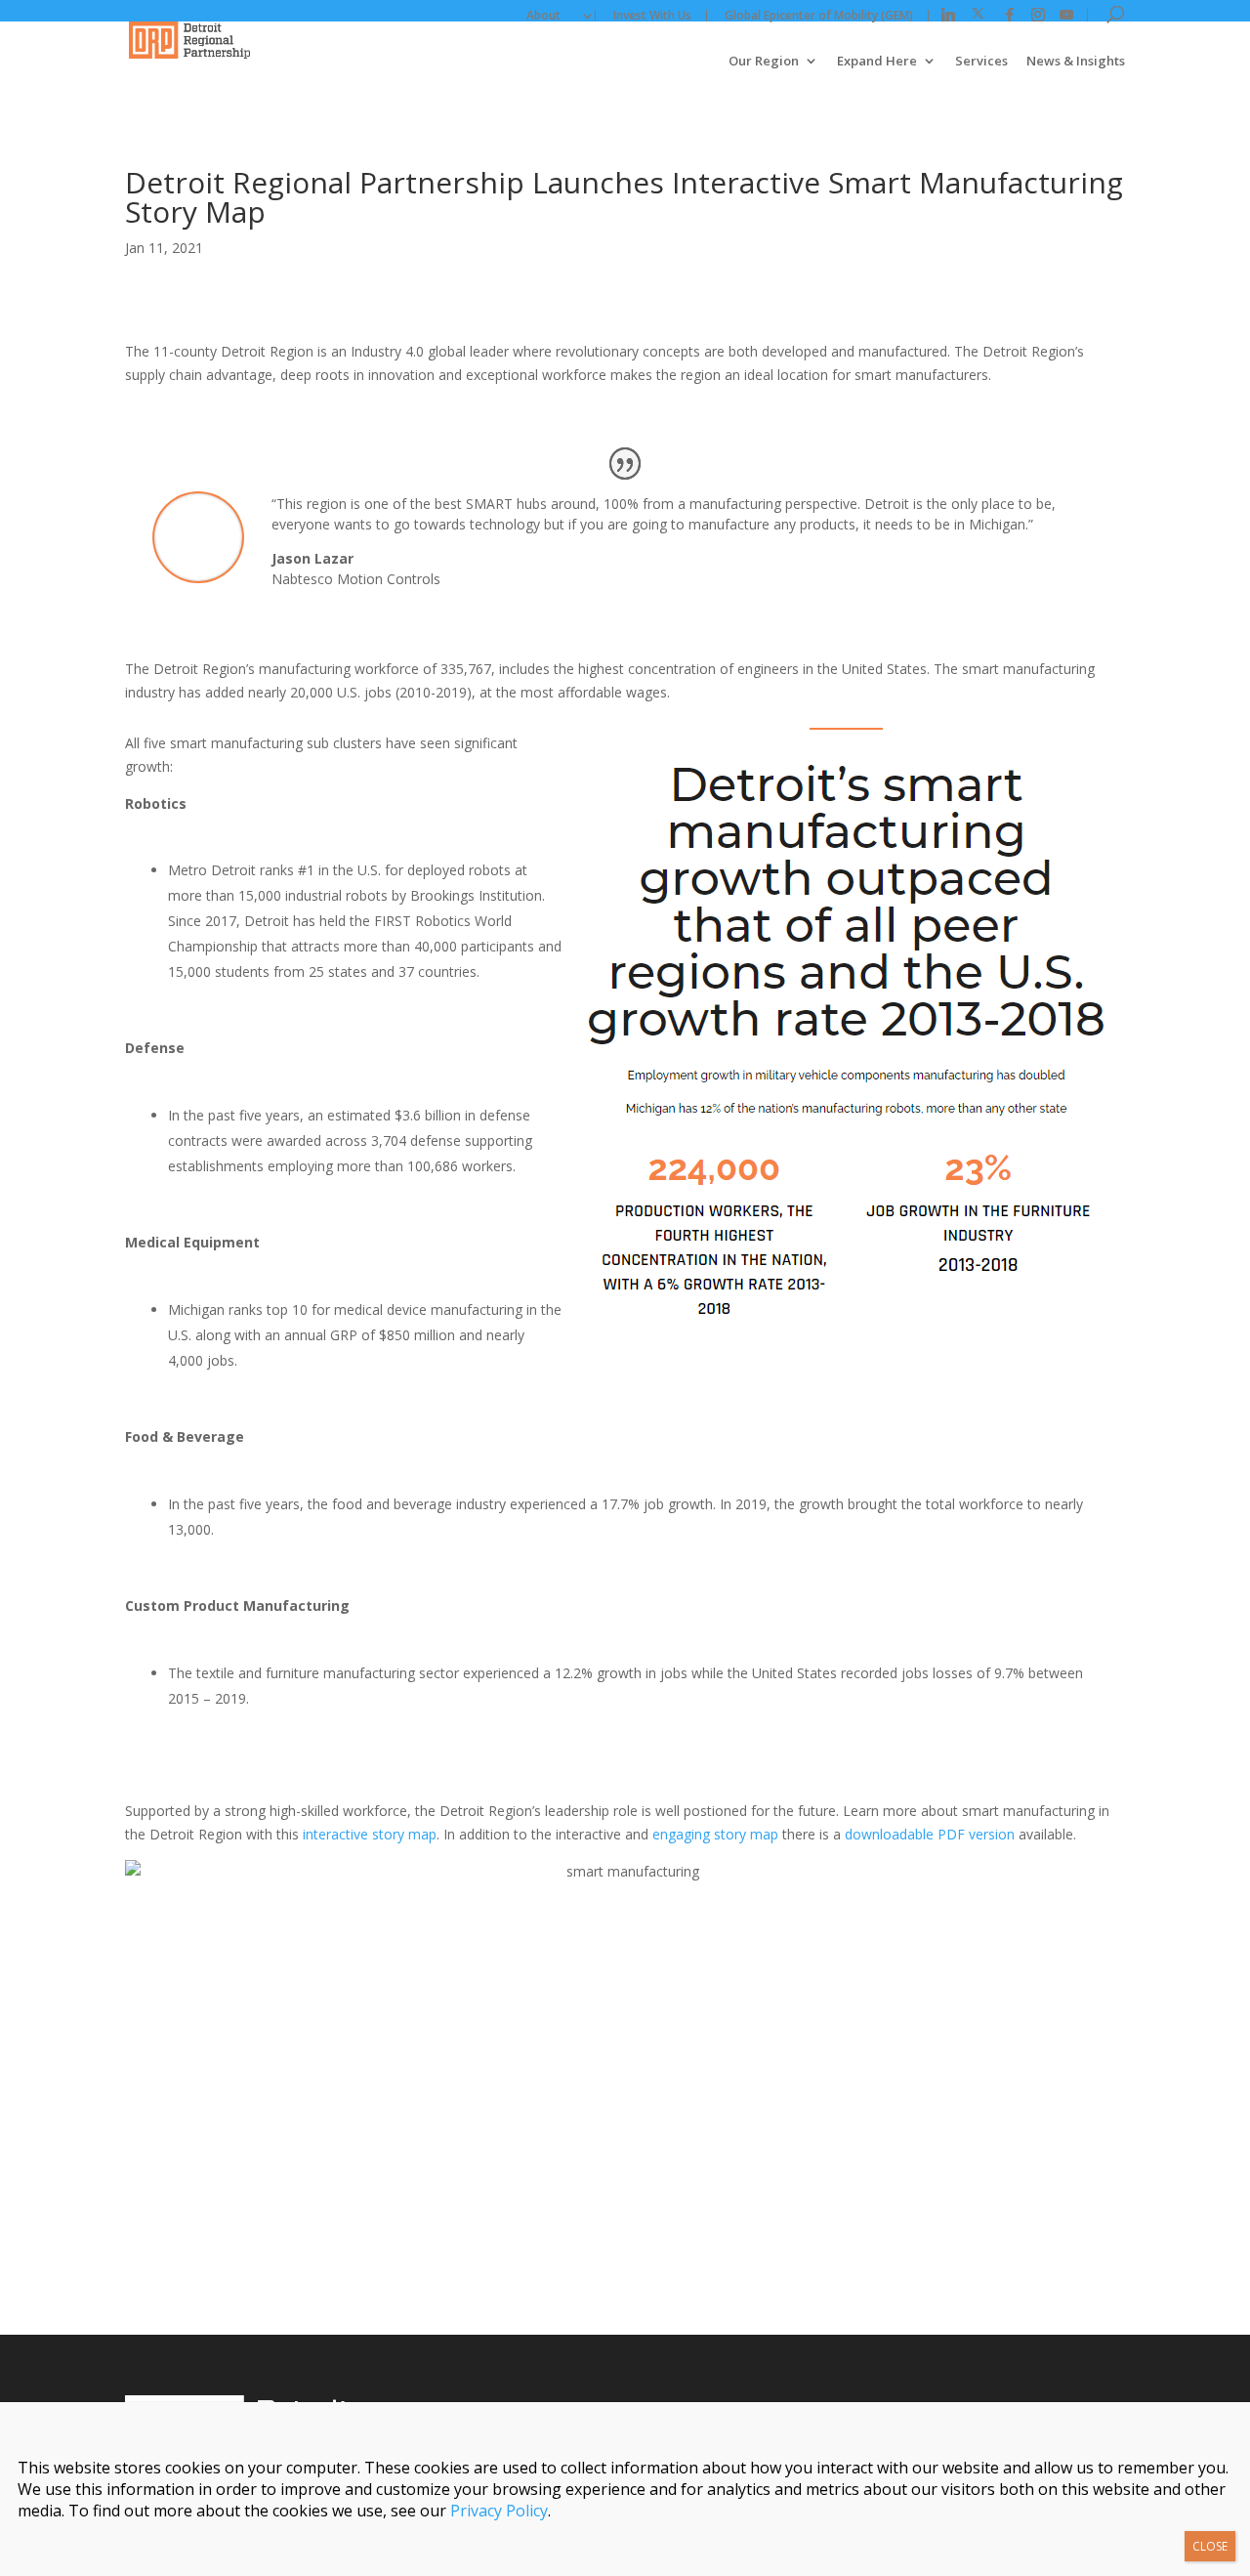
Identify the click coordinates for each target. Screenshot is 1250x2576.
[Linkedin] (948, 15)
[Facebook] (1010, 15)
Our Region (764, 62)
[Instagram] (1038, 15)
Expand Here (877, 62)
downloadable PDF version (930, 1834)
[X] (978, 14)
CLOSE (1210, 2546)
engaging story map (715, 1834)
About (543, 16)
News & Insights (1076, 62)
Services (981, 62)
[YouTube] (1066, 15)
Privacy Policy (499, 2511)
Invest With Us (652, 16)
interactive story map (368, 1834)
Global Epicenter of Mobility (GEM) (819, 16)
